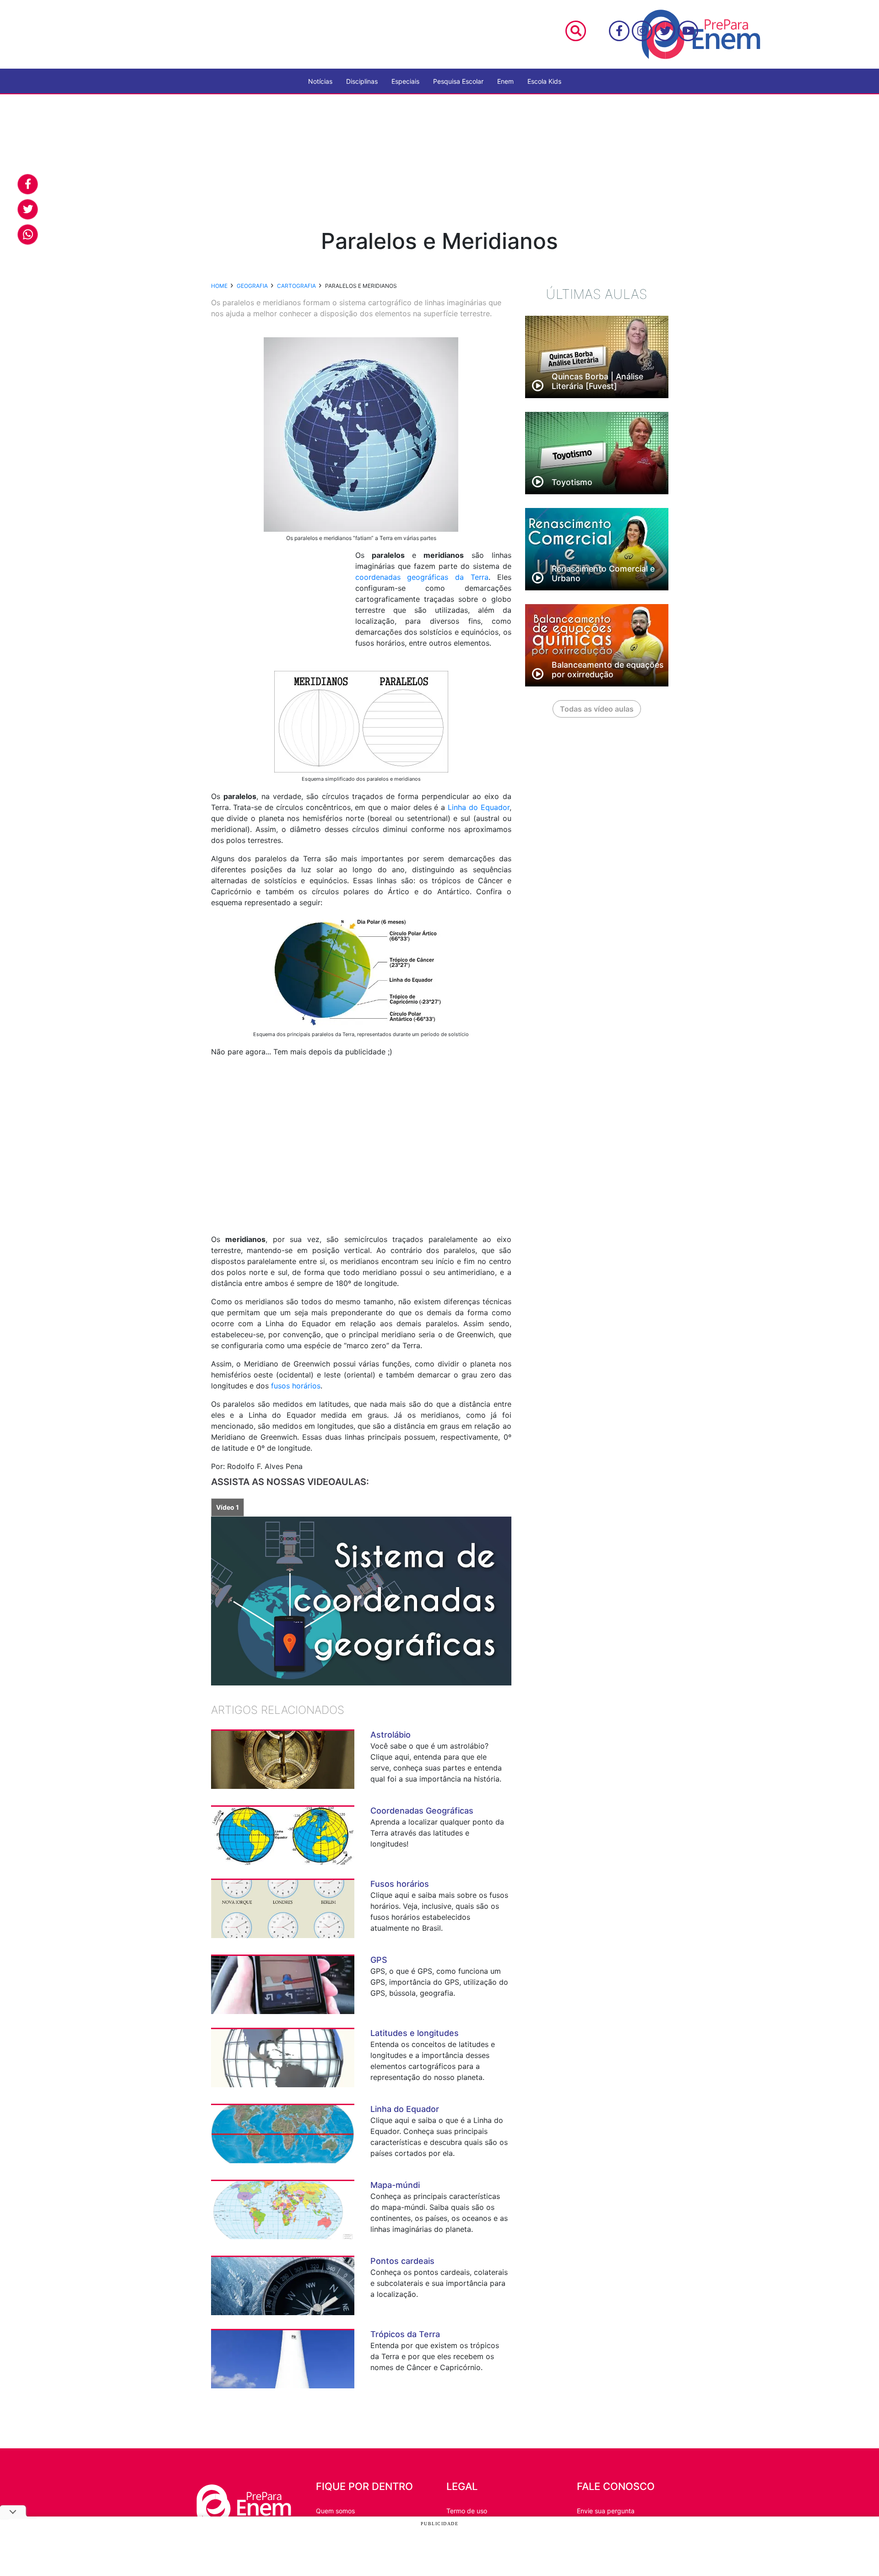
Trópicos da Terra (405, 2334)
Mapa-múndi (395, 2185)
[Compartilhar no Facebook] (28, 184)
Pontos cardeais (402, 2261)
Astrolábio (391, 1735)
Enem (505, 81)
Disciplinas (362, 81)
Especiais (405, 81)
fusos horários (296, 1386)
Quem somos (335, 2511)
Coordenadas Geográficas (422, 1811)
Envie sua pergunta (606, 2511)
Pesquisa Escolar (458, 81)
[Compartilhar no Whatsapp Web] (28, 235)
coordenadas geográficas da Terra (422, 577)
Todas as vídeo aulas (597, 709)
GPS (379, 1960)
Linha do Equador (479, 807)
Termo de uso (467, 2511)
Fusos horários (400, 1884)
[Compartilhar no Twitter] (28, 209)
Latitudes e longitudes (415, 2033)
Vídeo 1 (228, 1507)
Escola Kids (544, 81)
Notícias (320, 81)
